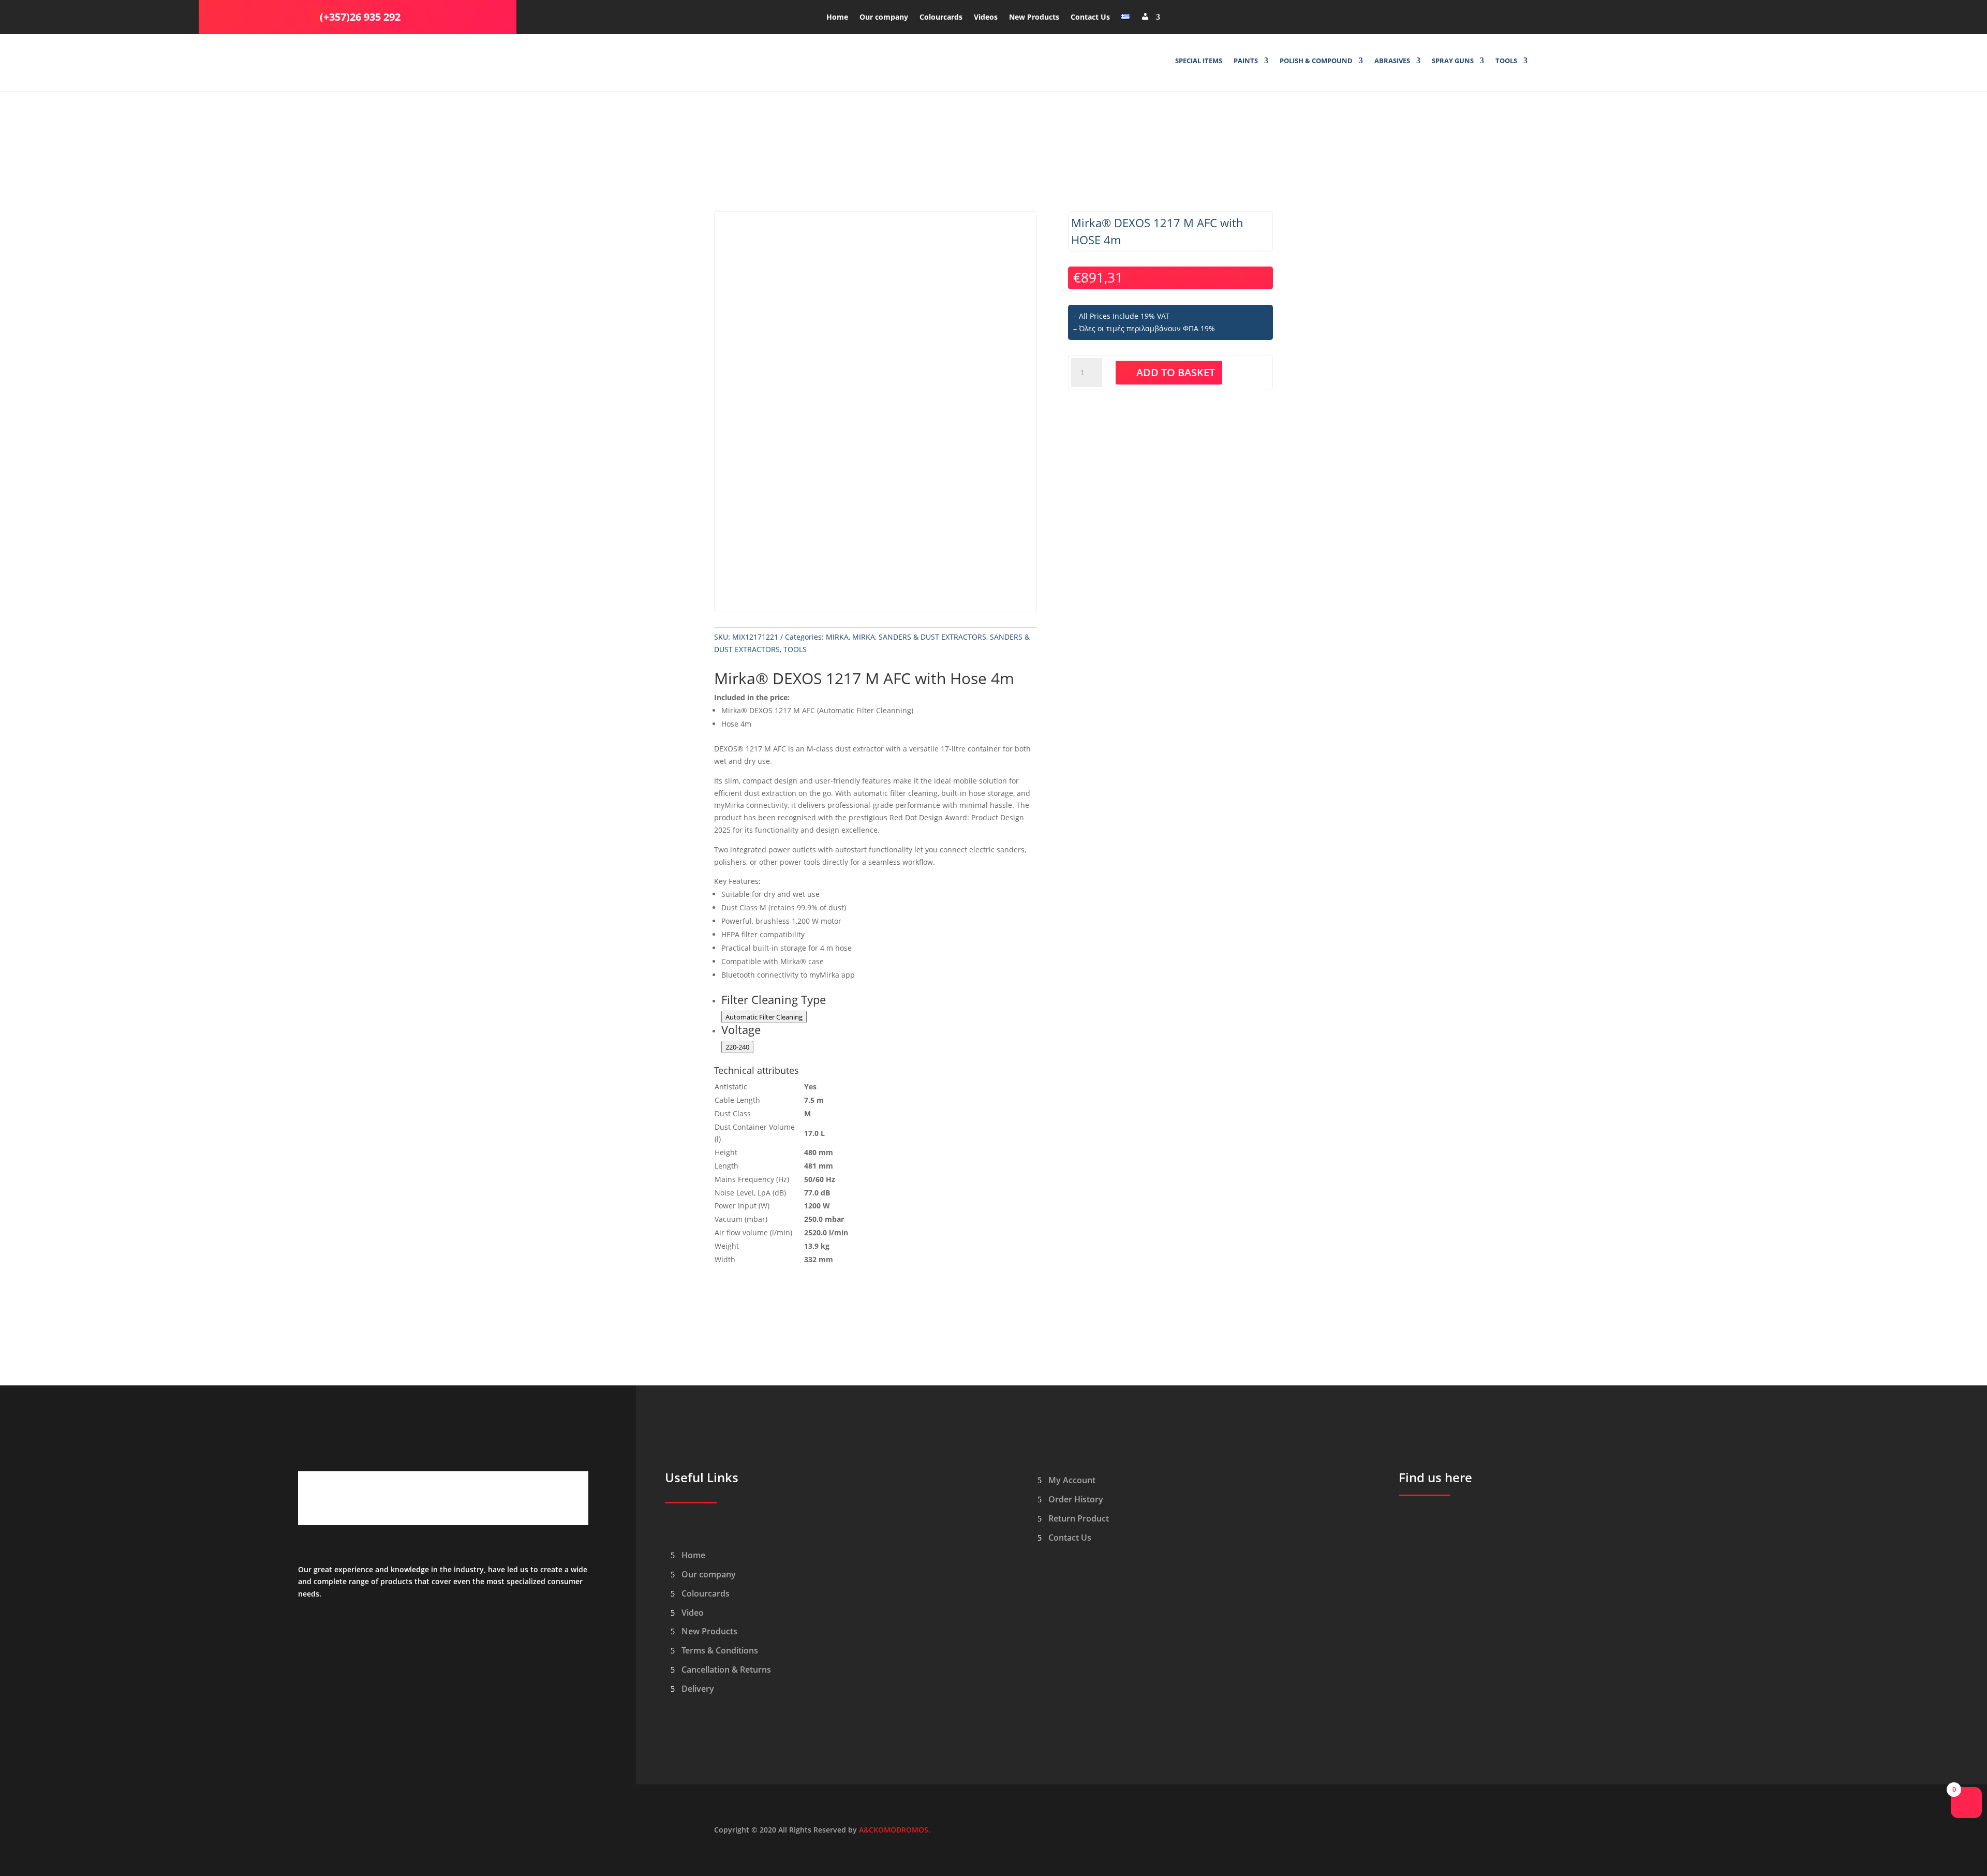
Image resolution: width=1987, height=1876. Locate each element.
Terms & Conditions (720, 1650)
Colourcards (941, 18)
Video (693, 1613)
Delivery (698, 1689)
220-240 (737, 1047)
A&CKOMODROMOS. (895, 1830)
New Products (1034, 18)
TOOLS (1506, 61)
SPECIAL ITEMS (1199, 61)
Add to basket (1176, 372)
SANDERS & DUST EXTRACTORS (932, 637)
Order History (1076, 1499)
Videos (986, 18)
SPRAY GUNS (1453, 61)
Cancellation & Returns (726, 1670)
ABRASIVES (1392, 61)
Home (837, 18)
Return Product (1079, 1518)
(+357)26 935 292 (360, 17)
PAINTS (1246, 61)
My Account (1072, 1480)
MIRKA (837, 637)
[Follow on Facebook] (1481, 15)
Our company (884, 18)
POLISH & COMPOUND (1316, 61)
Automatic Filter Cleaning (764, 1017)
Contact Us (1090, 18)
